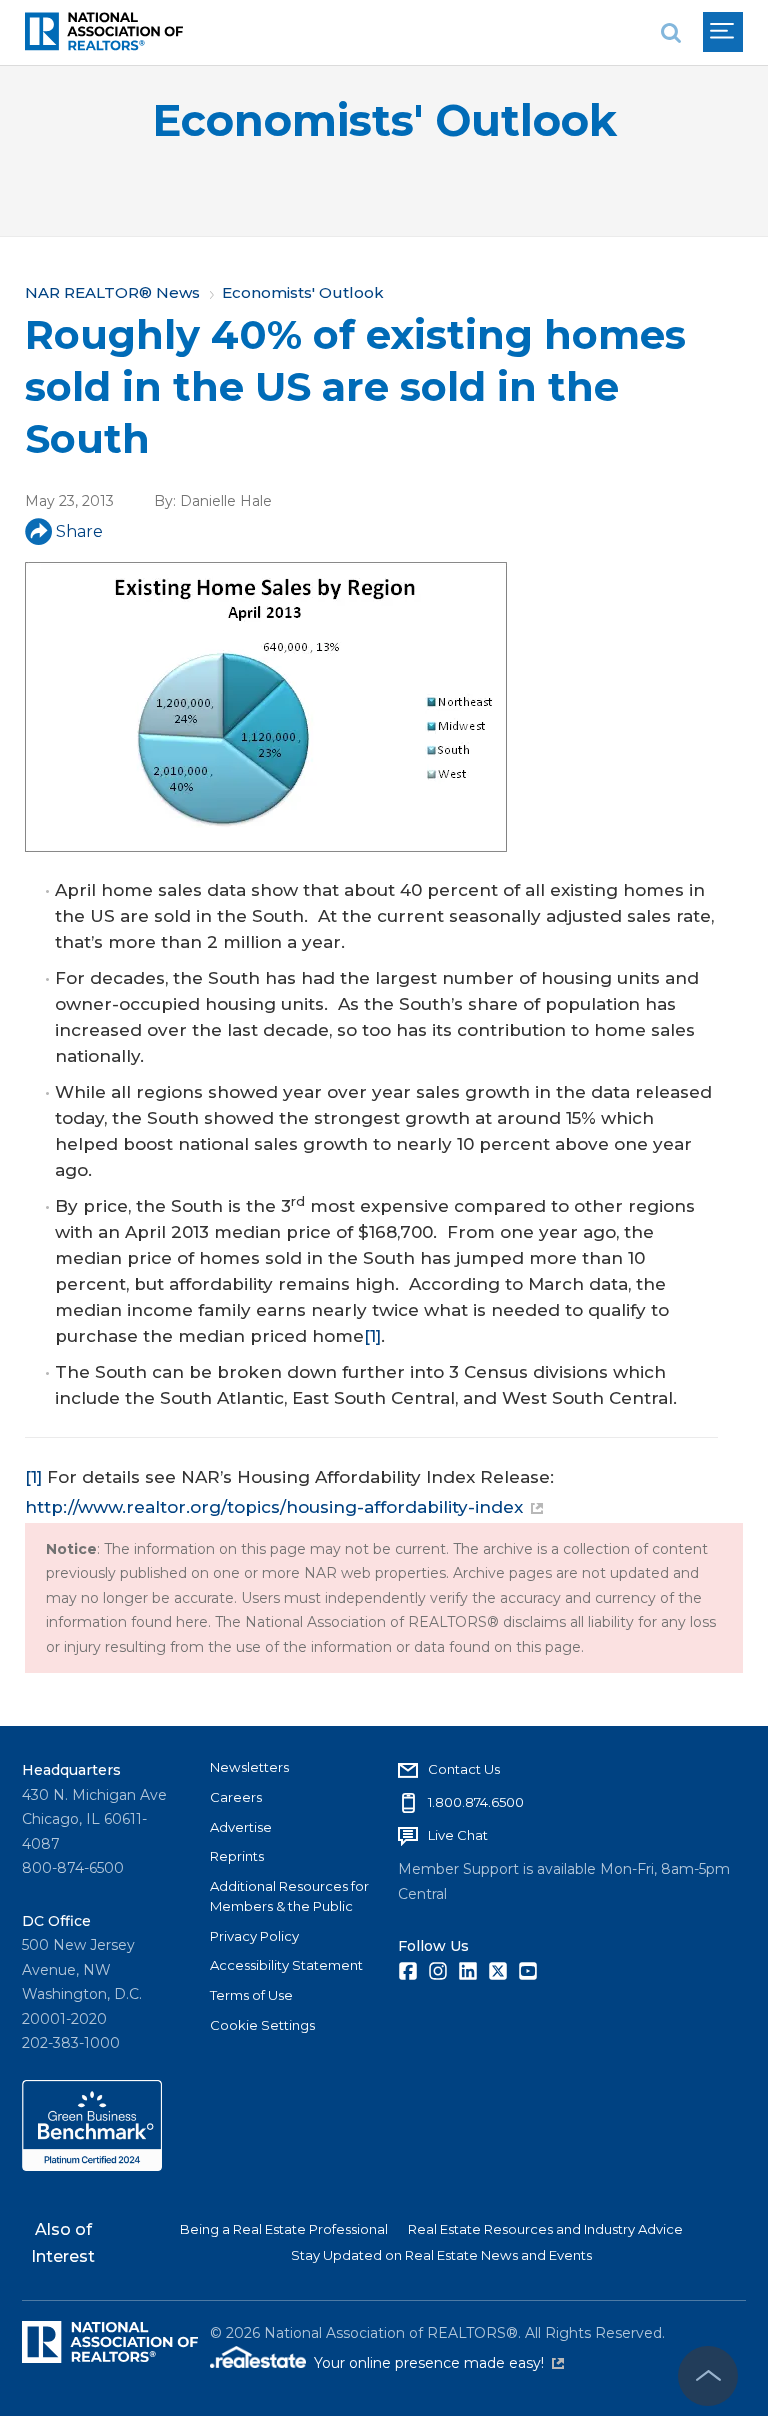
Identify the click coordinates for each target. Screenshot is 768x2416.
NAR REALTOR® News (112, 292)
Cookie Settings (262, 2025)
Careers (236, 1797)
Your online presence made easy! (439, 2363)
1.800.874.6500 (476, 1802)
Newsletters (249, 1767)
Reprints (237, 1856)
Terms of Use (251, 1995)
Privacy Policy (254, 1936)
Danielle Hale (226, 501)
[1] (372, 1336)
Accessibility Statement (286, 1965)
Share (79, 531)
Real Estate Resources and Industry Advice (545, 2229)
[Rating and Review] (92, 2166)
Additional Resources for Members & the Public (289, 1896)
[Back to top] (708, 2376)
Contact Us (464, 1769)
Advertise (241, 1827)
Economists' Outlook (384, 120)
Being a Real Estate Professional (284, 2229)
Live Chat (458, 1835)
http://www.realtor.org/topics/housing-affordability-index (274, 1507)
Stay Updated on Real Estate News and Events (441, 2255)
